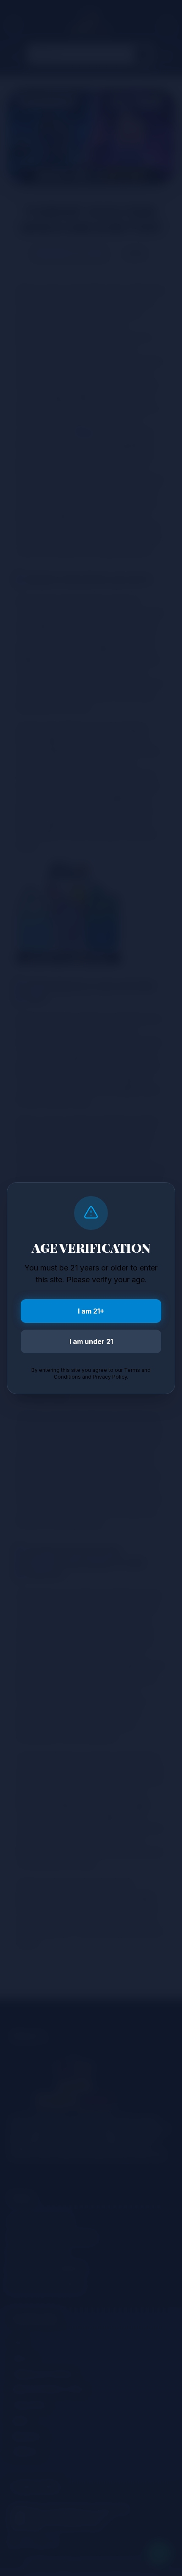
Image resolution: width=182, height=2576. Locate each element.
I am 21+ (91, 1311)
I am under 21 (91, 1341)
